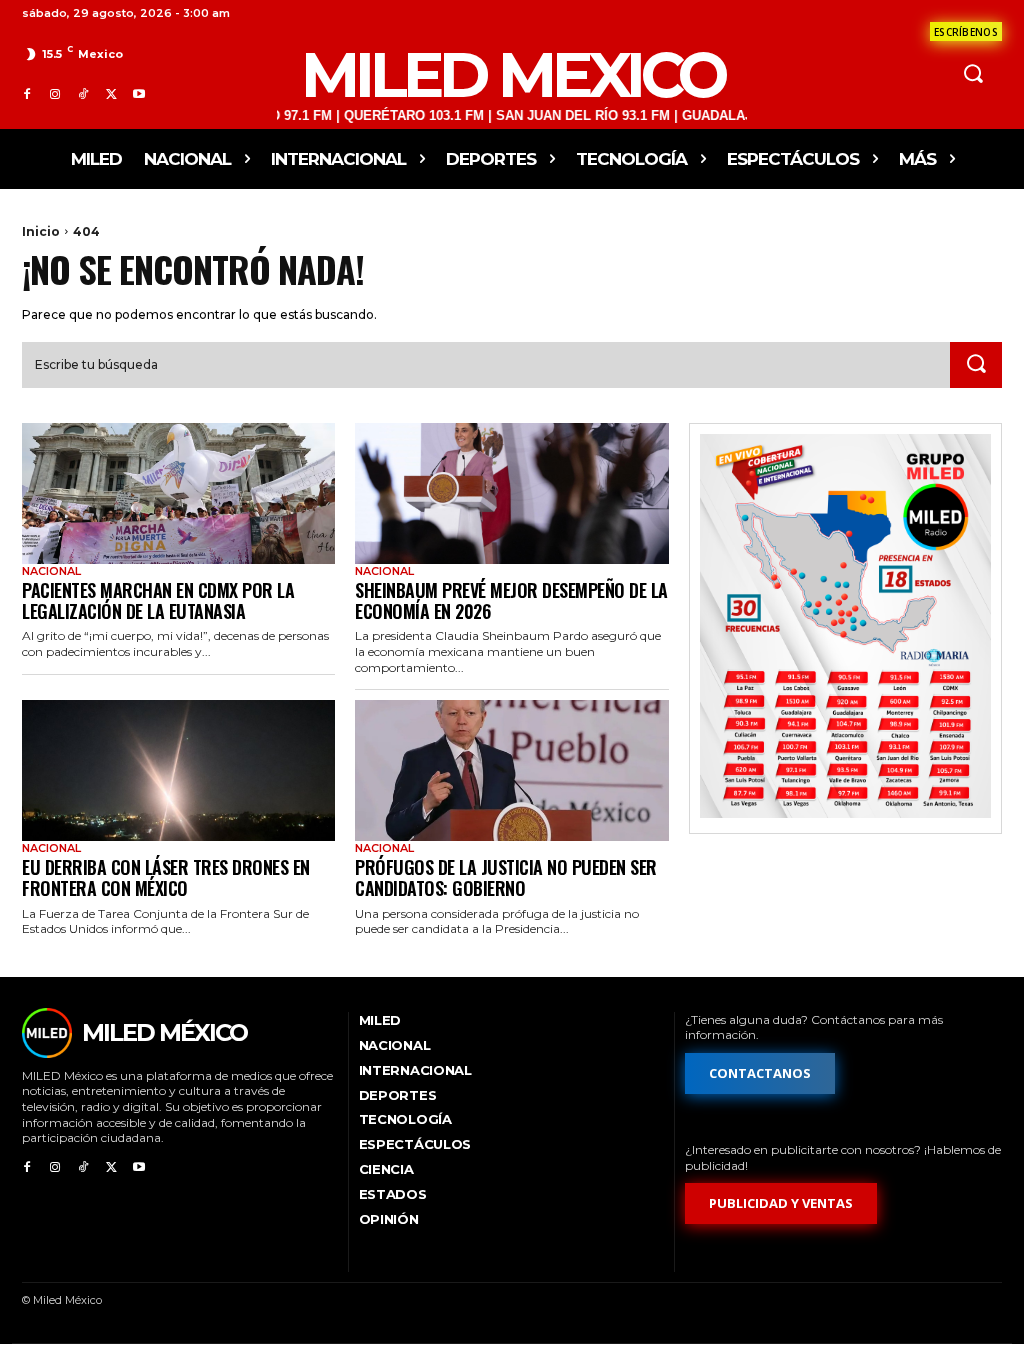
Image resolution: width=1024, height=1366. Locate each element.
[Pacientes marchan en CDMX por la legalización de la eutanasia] (178, 493)
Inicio (41, 231)
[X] (111, 95)
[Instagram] (55, 95)
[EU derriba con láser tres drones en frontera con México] (178, 770)
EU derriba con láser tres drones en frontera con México (166, 877)
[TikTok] (83, 95)
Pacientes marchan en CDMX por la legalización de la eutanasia (158, 600)
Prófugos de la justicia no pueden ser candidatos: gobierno (506, 877)
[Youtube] (139, 95)
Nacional (51, 571)
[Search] (976, 365)
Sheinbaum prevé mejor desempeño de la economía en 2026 (511, 600)
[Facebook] (27, 95)
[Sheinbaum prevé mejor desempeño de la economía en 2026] (511, 493)
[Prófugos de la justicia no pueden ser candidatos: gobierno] (511, 770)
